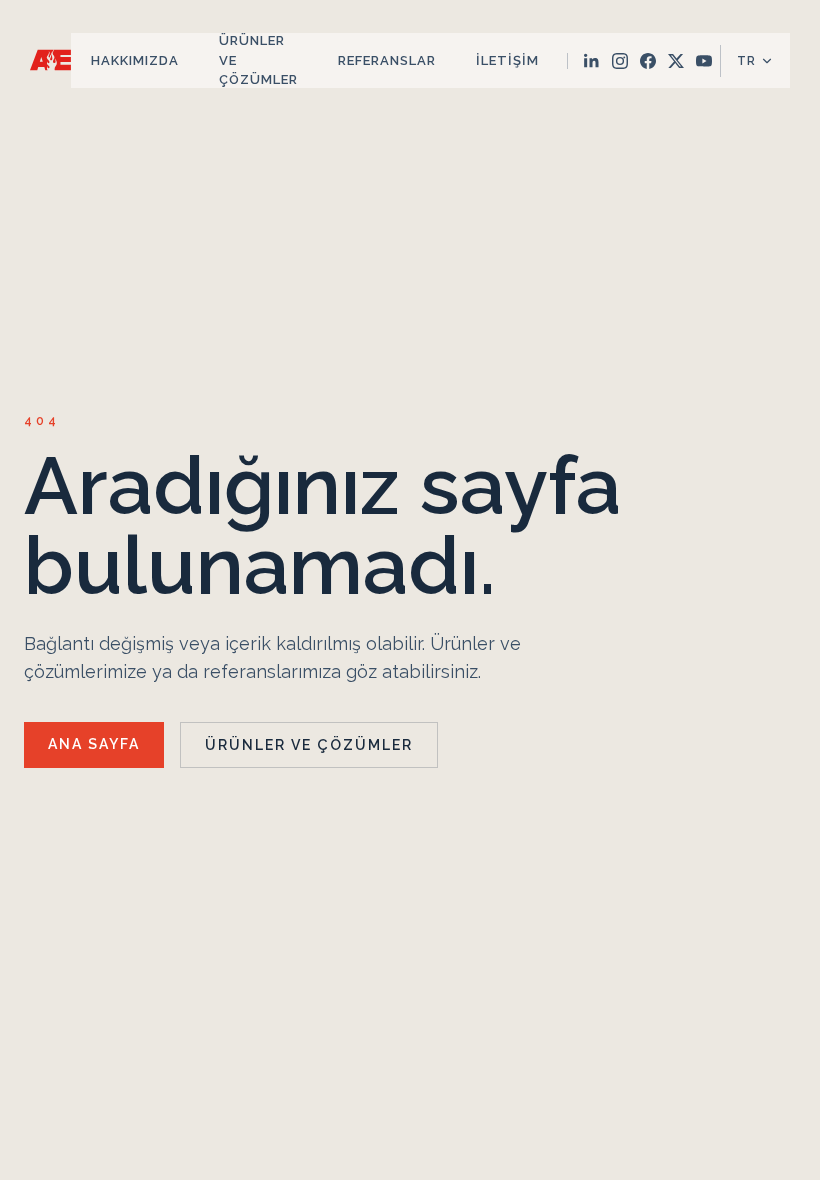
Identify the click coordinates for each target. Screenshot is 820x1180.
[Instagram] (620, 61)
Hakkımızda (135, 60)
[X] (676, 61)
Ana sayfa (94, 744)
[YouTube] (704, 61)
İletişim (507, 60)
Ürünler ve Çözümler (258, 60)
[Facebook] (648, 61)
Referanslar (387, 60)
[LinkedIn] (592, 61)
